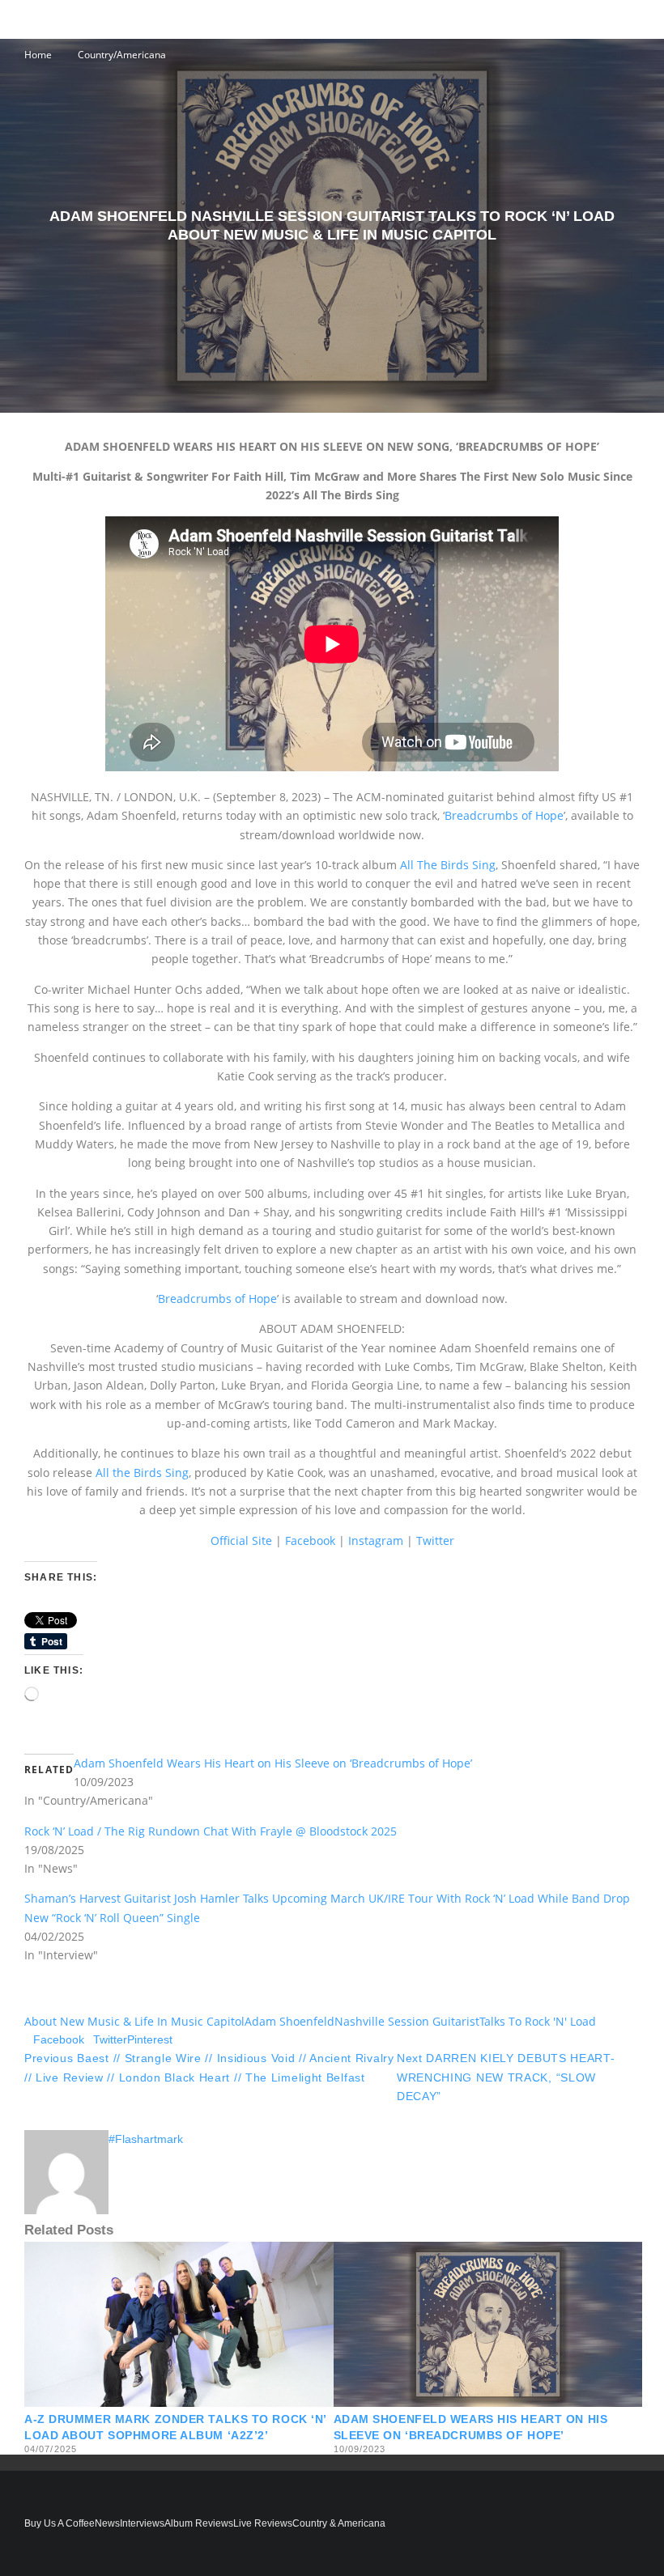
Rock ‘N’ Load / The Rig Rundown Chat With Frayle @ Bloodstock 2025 (211, 1831)
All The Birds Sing (448, 865)
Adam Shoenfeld (289, 2021)
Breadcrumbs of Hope (504, 815)
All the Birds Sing (142, 1473)
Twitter (435, 1541)
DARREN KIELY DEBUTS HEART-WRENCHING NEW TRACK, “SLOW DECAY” (506, 2077)
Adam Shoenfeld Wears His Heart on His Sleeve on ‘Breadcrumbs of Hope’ (273, 1763)
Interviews (142, 2523)
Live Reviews (263, 2523)
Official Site (241, 1541)
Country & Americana (339, 2523)
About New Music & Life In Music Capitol (134, 2021)
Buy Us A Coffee (60, 2523)
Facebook (310, 1541)
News (107, 2523)
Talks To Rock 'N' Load (538, 2021)
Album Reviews (199, 2523)
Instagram (376, 1541)
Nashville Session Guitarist (407, 2021)
